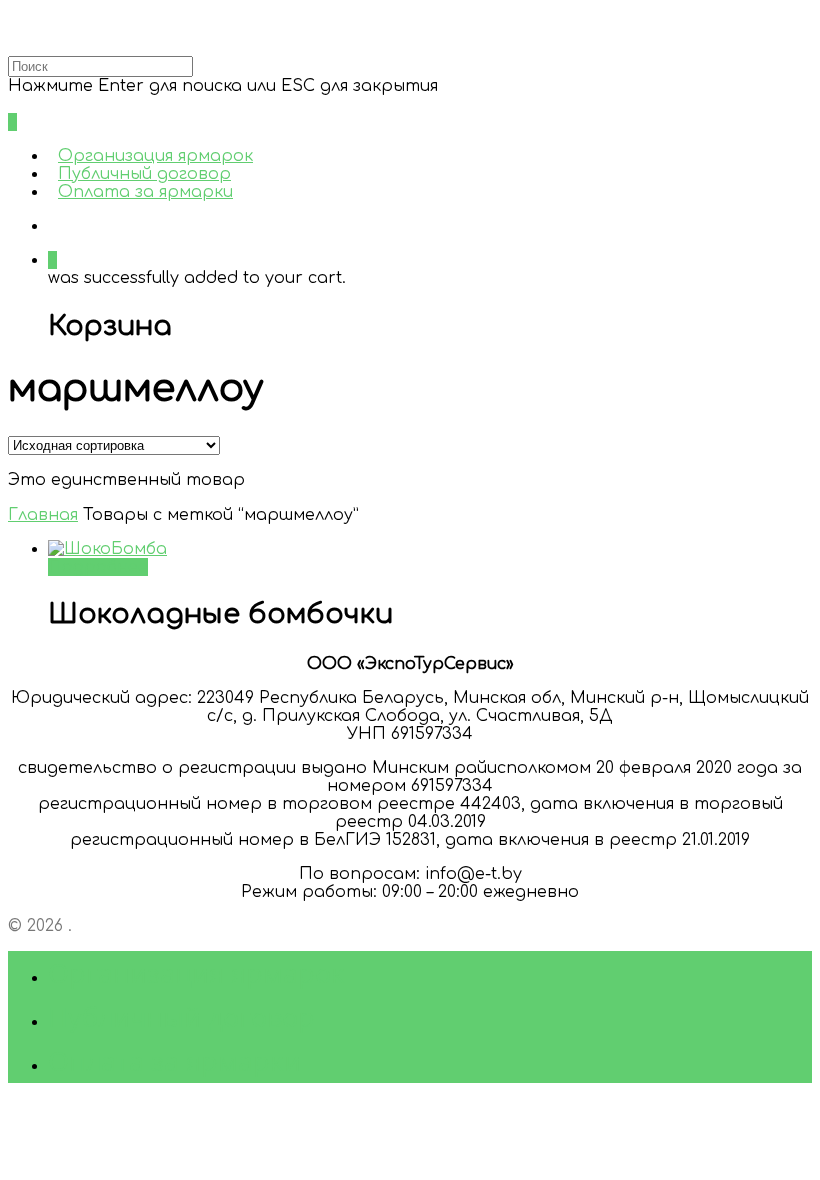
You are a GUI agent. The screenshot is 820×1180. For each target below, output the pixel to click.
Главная (43, 515)
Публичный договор (144, 174)
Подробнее (98, 567)
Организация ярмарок (155, 156)
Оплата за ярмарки (145, 192)
